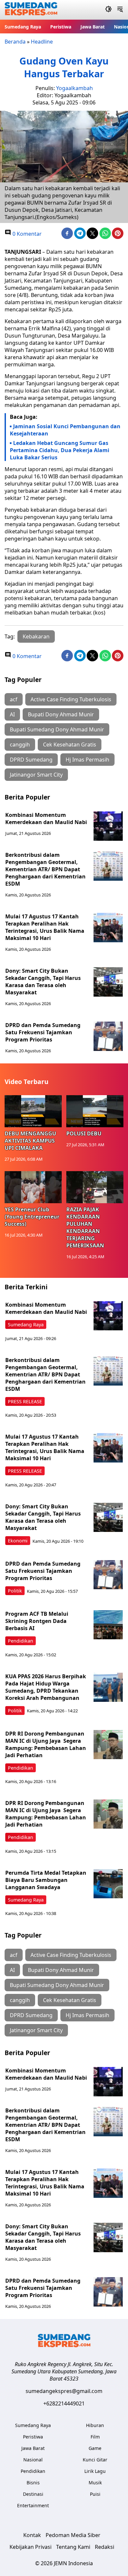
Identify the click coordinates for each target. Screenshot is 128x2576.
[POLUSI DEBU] (95, 1111)
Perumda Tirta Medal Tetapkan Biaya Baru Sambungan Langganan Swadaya (46, 1880)
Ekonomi (18, 1541)
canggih (20, 745)
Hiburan (95, 2425)
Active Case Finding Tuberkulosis (71, 699)
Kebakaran (36, 636)
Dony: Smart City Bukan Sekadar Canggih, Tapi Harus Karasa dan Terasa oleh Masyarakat (43, 982)
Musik (95, 2483)
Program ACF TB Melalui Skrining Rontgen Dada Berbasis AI (37, 1621)
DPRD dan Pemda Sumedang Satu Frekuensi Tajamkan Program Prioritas (43, 1032)
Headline (42, 42)
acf (14, 699)
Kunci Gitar (95, 2460)
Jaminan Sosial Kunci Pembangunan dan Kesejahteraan (65, 430)
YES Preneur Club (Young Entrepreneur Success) (32, 1217)
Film (95, 2437)
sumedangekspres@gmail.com (64, 2391)
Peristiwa (61, 27)
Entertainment (33, 2505)
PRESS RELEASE (25, 1401)
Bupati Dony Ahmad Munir (61, 714)
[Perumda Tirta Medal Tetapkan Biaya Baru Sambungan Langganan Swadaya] (108, 1884)
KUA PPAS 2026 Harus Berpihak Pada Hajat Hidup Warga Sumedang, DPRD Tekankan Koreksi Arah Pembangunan (46, 1687)
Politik (15, 1591)
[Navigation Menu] (120, 10)
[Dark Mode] (108, 10)
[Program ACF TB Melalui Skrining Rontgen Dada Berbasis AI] (108, 1625)
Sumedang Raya (23, 27)
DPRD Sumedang (31, 760)
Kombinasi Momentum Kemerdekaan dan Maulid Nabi (46, 819)
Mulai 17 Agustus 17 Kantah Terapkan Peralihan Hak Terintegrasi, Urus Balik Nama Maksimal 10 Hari (45, 927)
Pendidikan (21, 1641)
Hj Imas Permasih (87, 760)
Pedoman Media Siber (73, 2535)
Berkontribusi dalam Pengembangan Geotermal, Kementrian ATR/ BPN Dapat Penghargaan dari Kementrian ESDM (45, 869)
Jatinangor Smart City (36, 775)
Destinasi (33, 2494)
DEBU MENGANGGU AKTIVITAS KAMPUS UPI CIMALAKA (30, 1141)
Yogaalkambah (75, 88)
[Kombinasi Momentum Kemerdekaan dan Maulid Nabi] (108, 826)
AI (12, 714)
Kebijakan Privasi (31, 2547)
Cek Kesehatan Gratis (70, 745)
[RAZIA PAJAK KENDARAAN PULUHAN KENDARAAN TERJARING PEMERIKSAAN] (95, 1187)
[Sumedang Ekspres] (31, 10)
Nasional (33, 2460)
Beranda (15, 42)
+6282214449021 (64, 2403)
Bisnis (33, 2483)
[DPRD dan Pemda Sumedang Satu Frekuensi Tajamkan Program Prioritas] (108, 1036)
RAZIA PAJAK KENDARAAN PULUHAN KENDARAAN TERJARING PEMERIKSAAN (85, 1227)
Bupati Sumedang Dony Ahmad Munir (57, 729)
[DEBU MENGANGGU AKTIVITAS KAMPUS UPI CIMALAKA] (33, 1111)
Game (95, 2448)
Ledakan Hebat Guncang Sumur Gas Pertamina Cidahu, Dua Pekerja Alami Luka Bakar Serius (60, 450)
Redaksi (105, 2547)
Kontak (32, 2535)
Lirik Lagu (95, 2471)
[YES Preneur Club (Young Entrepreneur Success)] (33, 1187)
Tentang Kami (73, 2547)
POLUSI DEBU (84, 1133)
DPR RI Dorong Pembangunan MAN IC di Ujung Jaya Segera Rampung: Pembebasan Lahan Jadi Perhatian (46, 1744)
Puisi (95, 2494)
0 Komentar (26, 234)
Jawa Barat (93, 27)
